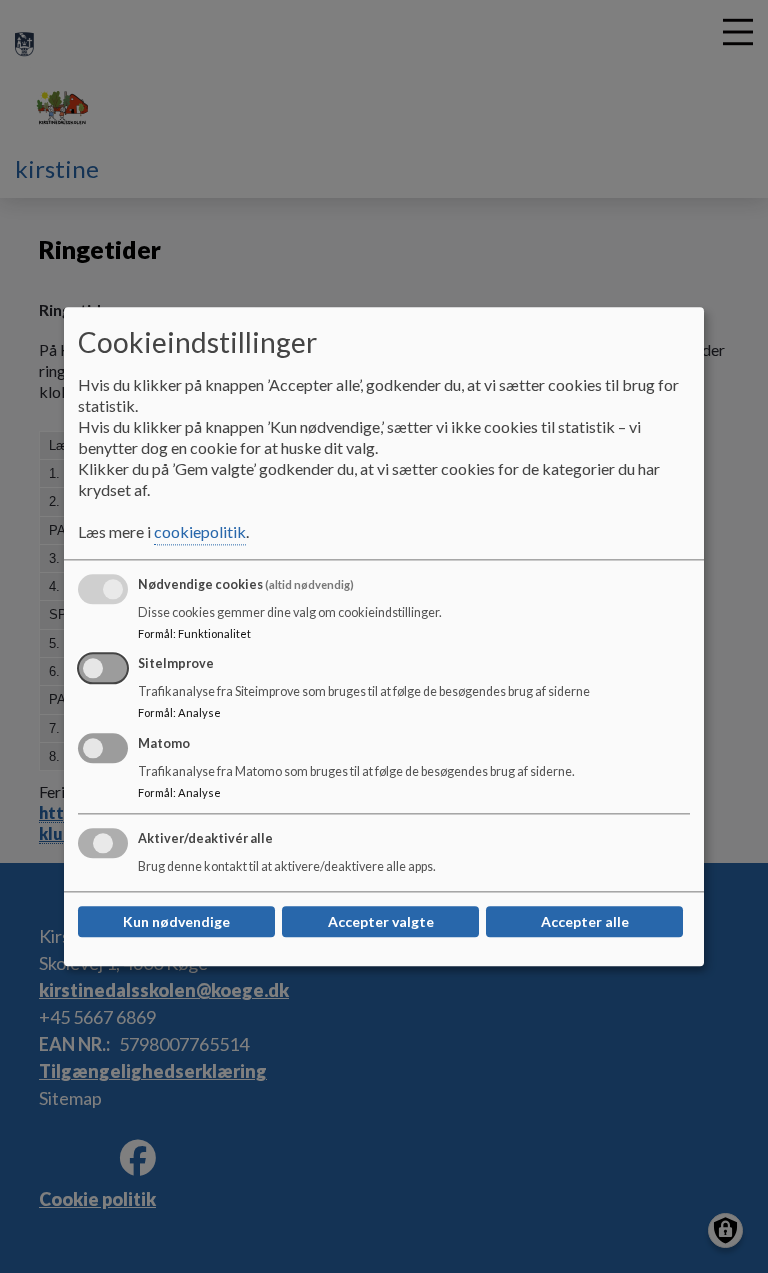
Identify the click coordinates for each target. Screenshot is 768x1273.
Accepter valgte (381, 921)
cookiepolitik (200, 531)
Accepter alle (585, 921)
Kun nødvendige (176, 921)
